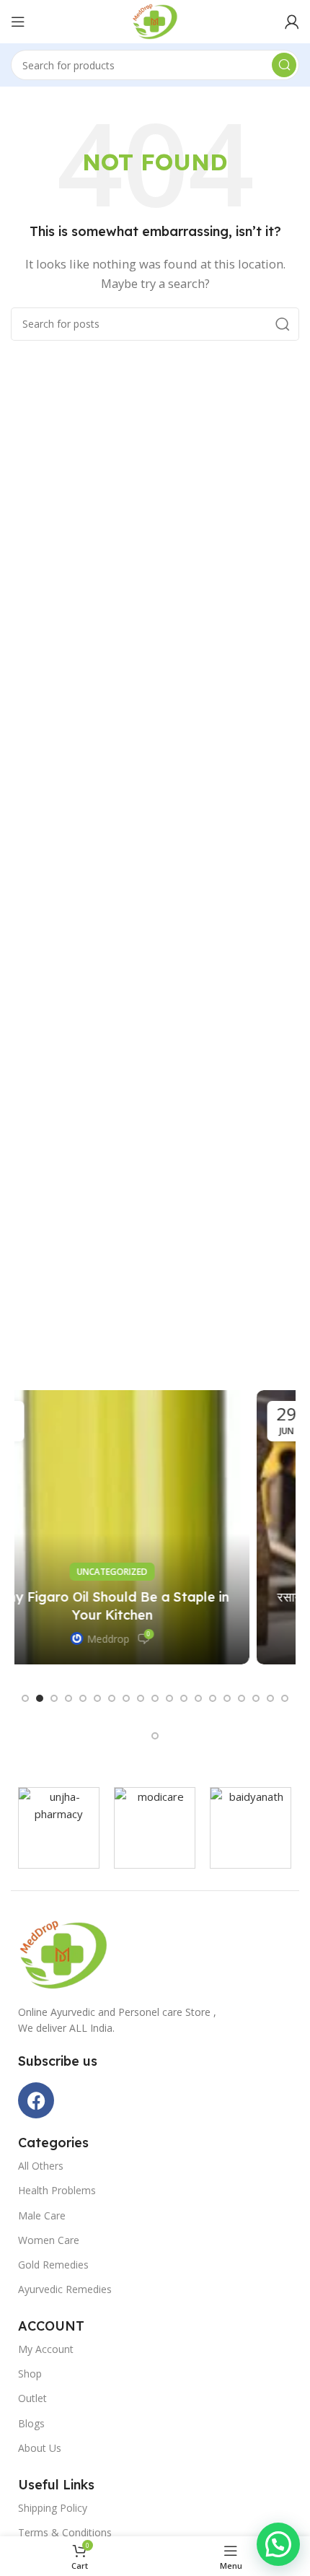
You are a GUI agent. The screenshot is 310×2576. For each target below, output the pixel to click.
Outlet (32, 2398)
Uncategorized (155, 1572)
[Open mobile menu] (18, 22)
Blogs (31, 2423)
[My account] (292, 22)
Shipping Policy (53, 2508)
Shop (30, 2374)
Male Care (42, 2215)
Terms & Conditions (65, 2532)
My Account (46, 2349)
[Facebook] (36, 2100)
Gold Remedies (53, 2265)
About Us (40, 2448)
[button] (25, 1698)
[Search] (284, 65)
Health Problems (57, 2190)
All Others (41, 2166)
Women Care (49, 2240)
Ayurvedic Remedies (65, 2289)
